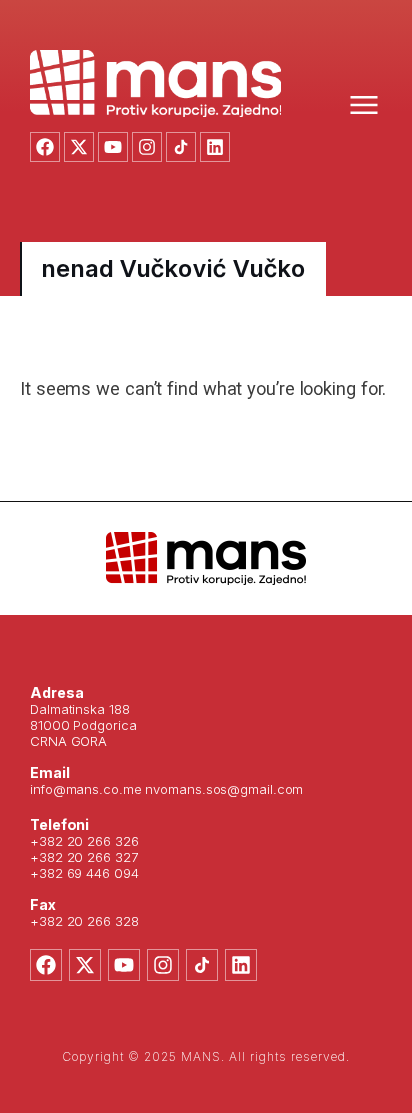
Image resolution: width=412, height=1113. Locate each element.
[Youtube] (113, 147)
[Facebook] (45, 147)
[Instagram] (147, 147)
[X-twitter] (79, 147)
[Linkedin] (215, 147)
